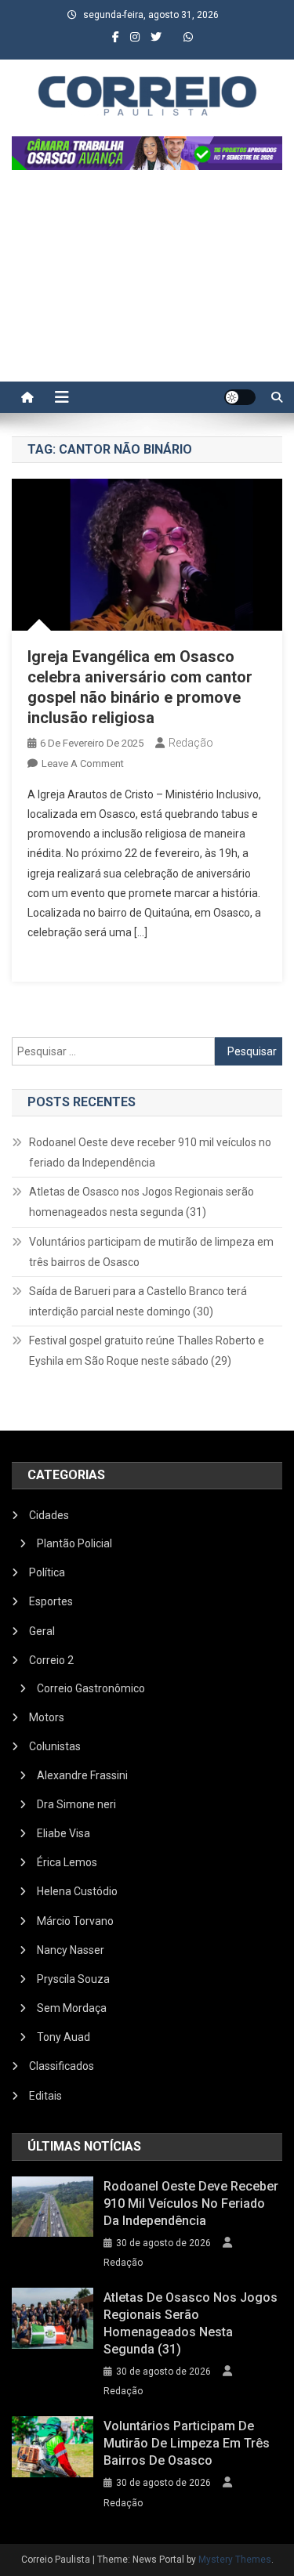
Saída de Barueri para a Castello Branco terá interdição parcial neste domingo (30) (138, 1301)
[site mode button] (240, 397)
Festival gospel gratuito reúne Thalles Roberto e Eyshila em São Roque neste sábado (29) (147, 1351)
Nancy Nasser (71, 1950)
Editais (45, 2096)
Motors (47, 1717)
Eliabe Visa (64, 1833)
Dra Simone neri (76, 1804)
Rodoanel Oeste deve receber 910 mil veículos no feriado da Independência (150, 1152)
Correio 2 (51, 1660)
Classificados (62, 2066)
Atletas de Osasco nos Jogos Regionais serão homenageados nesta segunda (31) (142, 1202)
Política (47, 1572)
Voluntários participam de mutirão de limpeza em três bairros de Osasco (151, 1252)
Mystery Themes (235, 2560)
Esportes (51, 1601)
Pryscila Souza (73, 1979)
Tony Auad (64, 2037)
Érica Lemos (67, 1862)
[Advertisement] (147, 284)
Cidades (49, 1515)
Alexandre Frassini (82, 1775)
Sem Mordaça (72, 2008)
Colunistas (55, 1746)
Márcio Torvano (75, 1921)
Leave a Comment (83, 763)
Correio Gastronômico (91, 1688)
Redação (191, 743)
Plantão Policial (74, 1543)
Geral (42, 1631)
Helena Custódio (77, 1891)
